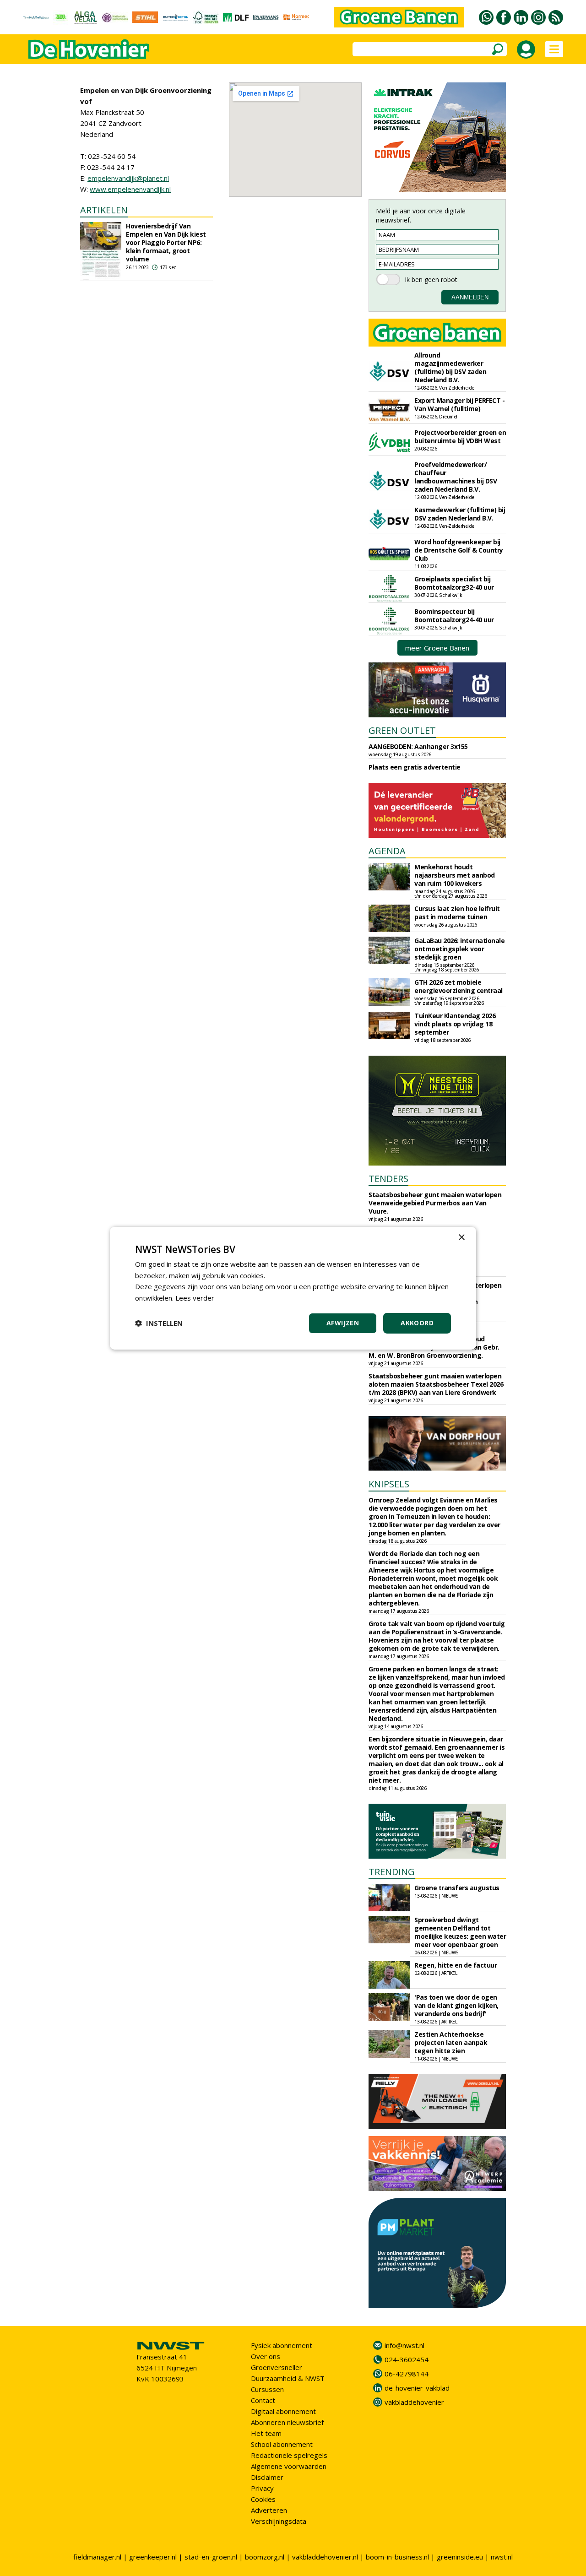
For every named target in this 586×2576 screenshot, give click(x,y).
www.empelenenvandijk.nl (130, 189)
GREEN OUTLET (402, 730)
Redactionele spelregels (289, 2455)
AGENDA (387, 851)
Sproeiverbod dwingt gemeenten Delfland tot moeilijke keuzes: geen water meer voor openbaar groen (460, 1932)
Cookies (263, 2499)
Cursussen (267, 2389)
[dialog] (293, 1288)
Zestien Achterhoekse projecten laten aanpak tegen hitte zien (451, 2042)
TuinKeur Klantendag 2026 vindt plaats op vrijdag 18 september (455, 1024)
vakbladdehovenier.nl (325, 2557)
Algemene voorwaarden (289, 2466)
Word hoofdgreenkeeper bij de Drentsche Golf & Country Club (459, 550)
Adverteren (269, 2510)
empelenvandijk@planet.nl (128, 178)
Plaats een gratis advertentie (415, 767)
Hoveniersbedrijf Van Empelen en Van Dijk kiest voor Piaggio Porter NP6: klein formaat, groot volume (166, 242)
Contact (263, 2400)
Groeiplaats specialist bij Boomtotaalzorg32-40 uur (454, 583)
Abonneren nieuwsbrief (287, 2422)
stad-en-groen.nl (211, 2557)
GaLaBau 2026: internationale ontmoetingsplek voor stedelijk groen (459, 949)
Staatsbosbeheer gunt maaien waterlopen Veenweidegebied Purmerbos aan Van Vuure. (435, 1203)
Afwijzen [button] (343, 1323)
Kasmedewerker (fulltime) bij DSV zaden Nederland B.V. (460, 514)
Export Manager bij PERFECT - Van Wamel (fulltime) (459, 404)
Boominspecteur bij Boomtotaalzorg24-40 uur (454, 616)
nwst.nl (502, 2557)
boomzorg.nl (265, 2557)
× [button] (461, 1237)
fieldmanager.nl (97, 2557)
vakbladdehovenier (414, 2402)
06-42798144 (407, 2374)
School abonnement (282, 2444)
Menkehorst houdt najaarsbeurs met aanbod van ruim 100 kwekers (455, 875)
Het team (266, 2433)
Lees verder (195, 1298)
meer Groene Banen (437, 648)
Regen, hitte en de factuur (456, 1965)
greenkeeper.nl (153, 2557)
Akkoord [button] (417, 1323)
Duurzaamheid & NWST (288, 2378)
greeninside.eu (460, 2557)
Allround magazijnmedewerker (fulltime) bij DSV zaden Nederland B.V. (450, 367)
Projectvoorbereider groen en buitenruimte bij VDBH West (460, 437)
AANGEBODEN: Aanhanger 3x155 (418, 746)
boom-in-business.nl (397, 2557)
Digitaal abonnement (283, 2411)
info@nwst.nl (404, 2345)
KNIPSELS (389, 1484)
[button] (159, 1323)
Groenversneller (277, 2367)
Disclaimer (267, 2477)
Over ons (266, 2356)
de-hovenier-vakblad (417, 2388)
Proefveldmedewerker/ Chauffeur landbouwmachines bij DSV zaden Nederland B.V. (456, 477)
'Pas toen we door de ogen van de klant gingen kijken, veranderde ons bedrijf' (456, 2005)
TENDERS (388, 1179)
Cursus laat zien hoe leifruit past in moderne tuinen (457, 913)
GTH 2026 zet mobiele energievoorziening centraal (458, 986)
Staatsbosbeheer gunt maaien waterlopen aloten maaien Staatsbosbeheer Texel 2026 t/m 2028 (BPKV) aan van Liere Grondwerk (436, 1384)
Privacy (262, 2488)
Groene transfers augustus (457, 1888)
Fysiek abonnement (282, 2345)
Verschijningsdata (279, 2521)
